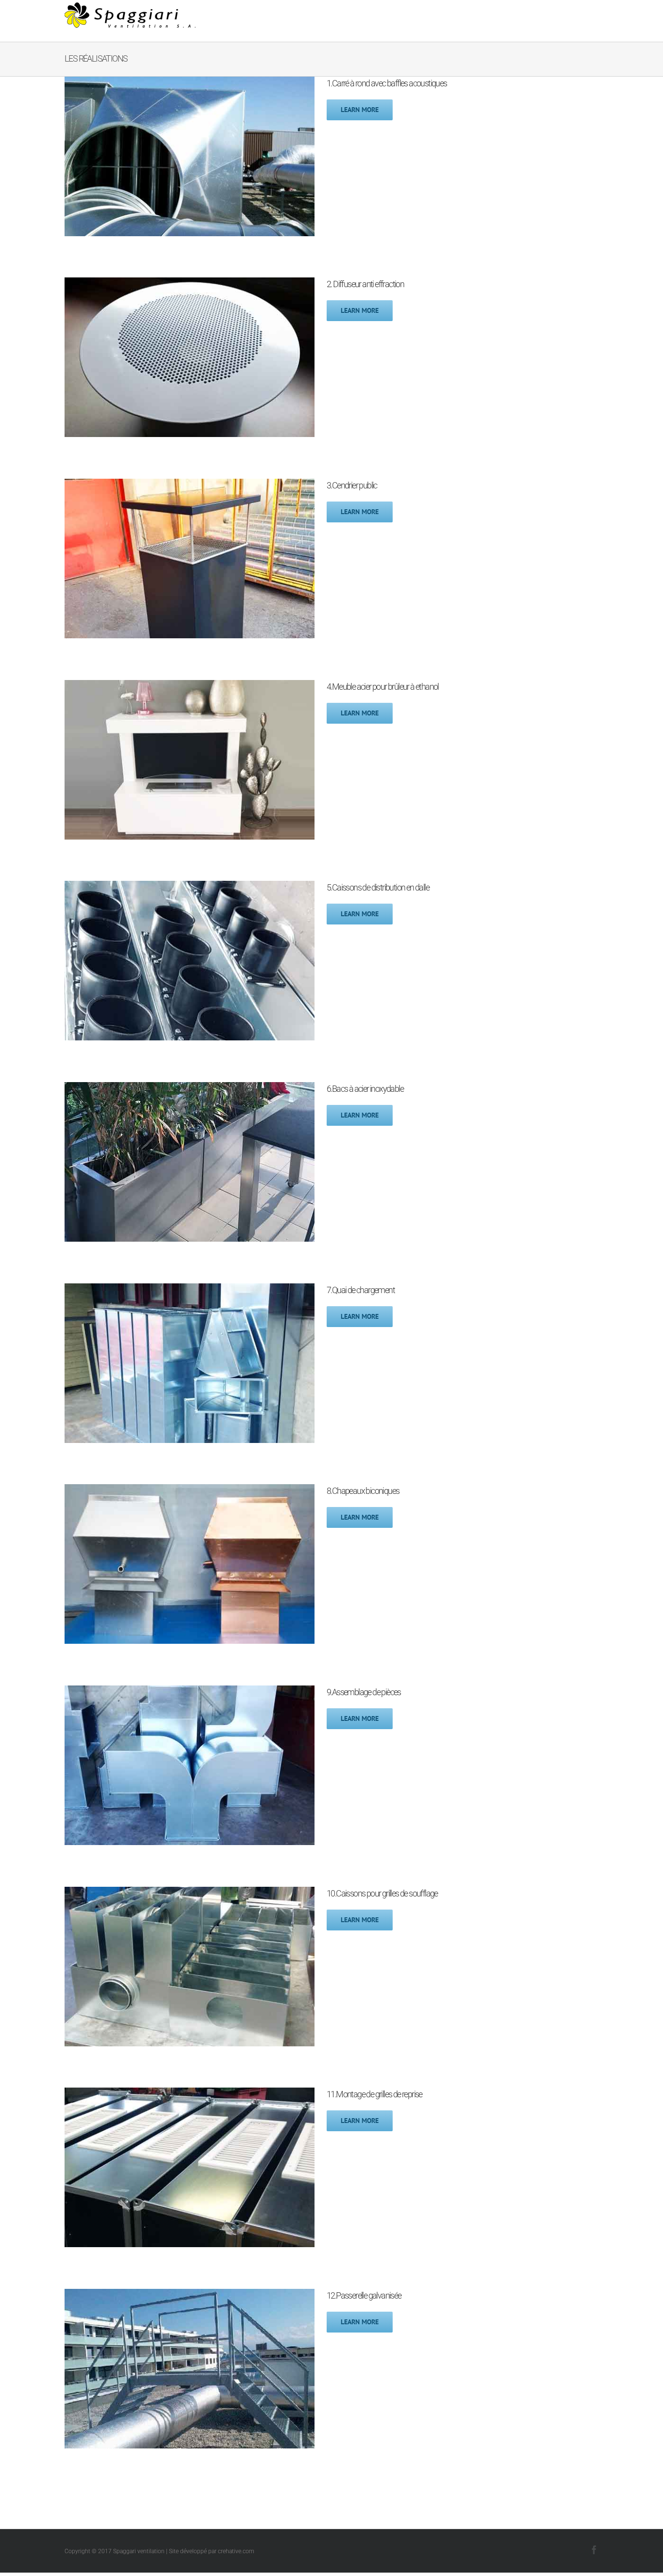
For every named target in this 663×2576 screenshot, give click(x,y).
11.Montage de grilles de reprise (374, 2094)
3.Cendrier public (352, 485)
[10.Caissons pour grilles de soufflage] (190, 1893)
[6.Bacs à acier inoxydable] (190, 1089)
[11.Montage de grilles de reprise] (190, 2094)
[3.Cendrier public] (190, 485)
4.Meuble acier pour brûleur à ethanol (383, 687)
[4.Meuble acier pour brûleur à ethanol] (190, 687)
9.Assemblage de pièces (364, 1692)
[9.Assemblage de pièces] (190, 1692)
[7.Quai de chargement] (190, 1290)
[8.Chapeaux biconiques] (190, 1491)
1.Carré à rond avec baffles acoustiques (387, 83)
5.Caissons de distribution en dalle (378, 887)
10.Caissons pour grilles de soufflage (382, 1893)
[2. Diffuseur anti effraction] (190, 284)
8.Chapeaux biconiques (363, 1491)
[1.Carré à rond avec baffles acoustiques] (190, 83)
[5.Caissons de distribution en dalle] (190, 887)
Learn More (360, 110)
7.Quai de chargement (361, 1290)
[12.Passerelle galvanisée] (190, 2295)
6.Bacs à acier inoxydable (365, 1089)
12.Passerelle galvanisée (364, 2295)
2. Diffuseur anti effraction (365, 284)
